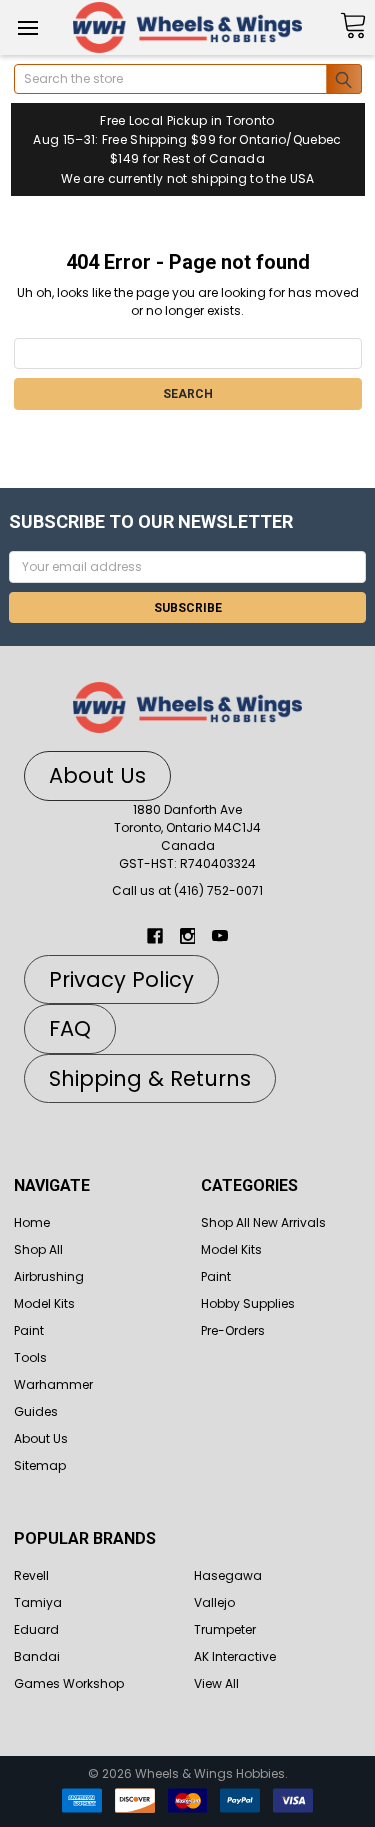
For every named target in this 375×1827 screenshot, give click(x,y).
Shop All (38, 1249)
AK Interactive (235, 1656)
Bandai (37, 1656)
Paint (29, 1330)
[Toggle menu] (27, 27)
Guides (36, 1411)
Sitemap (40, 1465)
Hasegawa (228, 1575)
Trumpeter (225, 1629)
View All (216, 1683)
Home (32, 1222)
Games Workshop (69, 1683)
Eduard (36, 1629)
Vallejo (214, 1602)
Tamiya (38, 1602)
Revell (31, 1575)
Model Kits (44, 1303)
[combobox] (188, 79)
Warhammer (53, 1384)
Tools (30, 1357)
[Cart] (353, 26)
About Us (41, 1438)
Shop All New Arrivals (263, 1222)
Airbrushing (49, 1276)
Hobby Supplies (248, 1303)
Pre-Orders (233, 1330)
